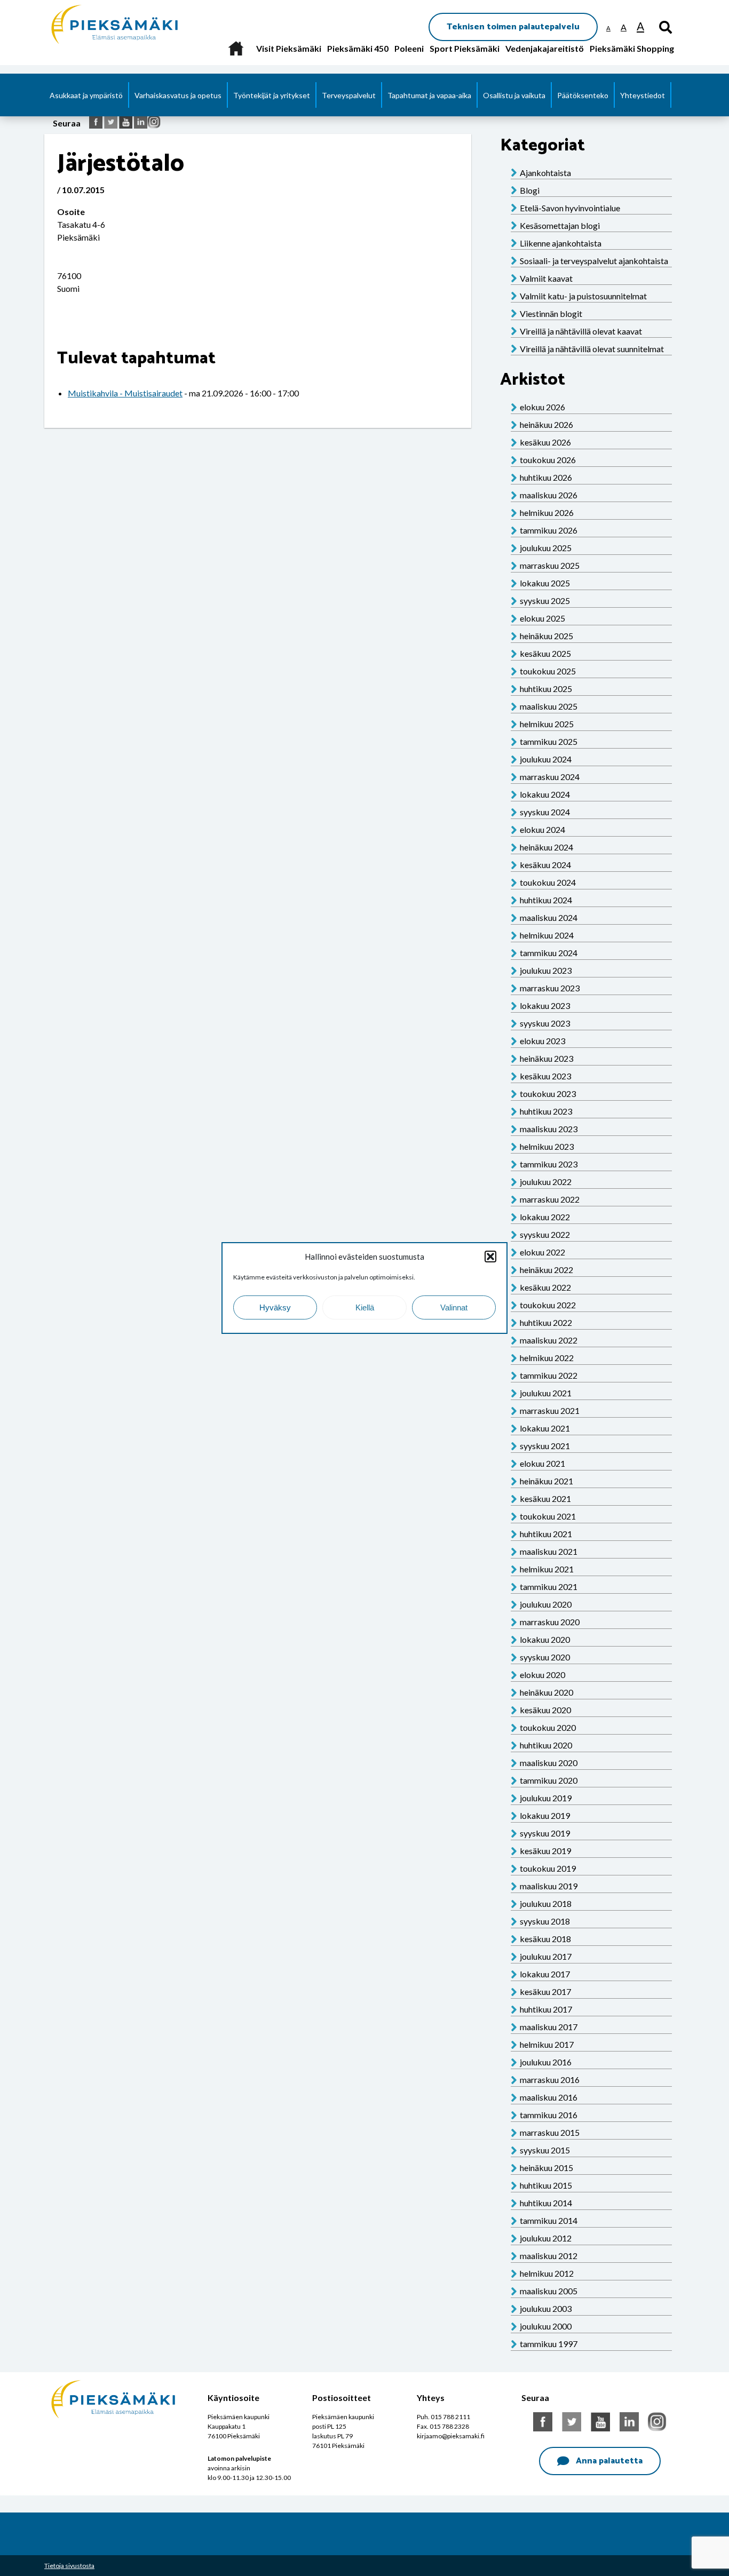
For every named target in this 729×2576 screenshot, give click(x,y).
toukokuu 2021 (548, 1516)
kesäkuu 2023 (545, 1076)
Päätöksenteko (583, 95)
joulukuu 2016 (546, 2062)
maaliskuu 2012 (549, 2256)
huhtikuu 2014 (546, 2203)
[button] (490, 1257)
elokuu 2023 (542, 1041)
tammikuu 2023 (549, 1164)
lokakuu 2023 (545, 1005)
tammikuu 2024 (549, 953)
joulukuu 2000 (546, 2326)
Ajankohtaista (545, 173)
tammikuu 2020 (549, 1780)
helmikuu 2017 (547, 2044)
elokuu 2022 (542, 1252)
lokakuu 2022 (545, 1217)
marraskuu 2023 (550, 988)
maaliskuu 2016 (549, 2097)
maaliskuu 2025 (549, 706)
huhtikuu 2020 (546, 1745)
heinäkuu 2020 (546, 1692)
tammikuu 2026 (549, 530)
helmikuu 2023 (547, 1146)
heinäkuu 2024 (546, 847)
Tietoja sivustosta (69, 2566)
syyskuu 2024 (545, 812)
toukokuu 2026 (548, 460)
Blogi (530, 190)
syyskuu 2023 (545, 1023)
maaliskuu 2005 (549, 2291)
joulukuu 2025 (546, 548)
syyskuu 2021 (545, 1446)
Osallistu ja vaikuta (514, 95)
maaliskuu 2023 (549, 1129)
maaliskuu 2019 (549, 1886)
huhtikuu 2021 (546, 1534)
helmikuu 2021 (547, 1569)
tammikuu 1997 (549, 2344)
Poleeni (409, 48)
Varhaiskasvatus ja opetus (178, 95)
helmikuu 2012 (547, 2273)
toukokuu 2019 (548, 1868)
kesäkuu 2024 (545, 865)
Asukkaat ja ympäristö (86, 95)
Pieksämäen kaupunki (90, 5)
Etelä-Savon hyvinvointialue (570, 208)
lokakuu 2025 (545, 583)
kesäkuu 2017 (545, 1991)
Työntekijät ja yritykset (272, 95)
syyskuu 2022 (545, 1234)
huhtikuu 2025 (546, 689)
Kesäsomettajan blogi (560, 225)
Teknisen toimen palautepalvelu (513, 27)
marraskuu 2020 (550, 1622)
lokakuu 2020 (545, 1639)
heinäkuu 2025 (546, 636)
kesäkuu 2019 (545, 1851)
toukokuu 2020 (548, 1727)
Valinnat (454, 1307)
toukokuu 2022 (548, 1305)
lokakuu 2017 (545, 1974)
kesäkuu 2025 (545, 653)
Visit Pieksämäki (289, 48)
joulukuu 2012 (546, 2238)
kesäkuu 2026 (545, 442)
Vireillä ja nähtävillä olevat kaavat (581, 331)
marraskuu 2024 (550, 777)
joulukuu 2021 (546, 1393)
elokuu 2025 (542, 618)
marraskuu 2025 (550, 565)
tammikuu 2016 (549, 2115)
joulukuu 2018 (546, 1903)
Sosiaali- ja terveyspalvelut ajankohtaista (594, 261)
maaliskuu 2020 (549, 1763)
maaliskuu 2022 (549, 1340)
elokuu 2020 (542, 1675)
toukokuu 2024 (548, 882)
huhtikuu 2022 (546, 1322)
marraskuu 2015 (550, 2132)
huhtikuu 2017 (546, 2009)
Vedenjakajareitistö (545, 48)
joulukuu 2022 (546, 1182)
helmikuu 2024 (547, 935)
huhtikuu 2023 (546, 1111)
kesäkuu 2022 (545, 1287)
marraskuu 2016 (550, 2080)
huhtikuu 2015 (546, 2185)
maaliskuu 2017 (549, 2027)
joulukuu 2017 (546, 1956)
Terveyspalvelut (349, 95)
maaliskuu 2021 (549, 1551)
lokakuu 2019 (545, 1815)
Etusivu (236, 48)
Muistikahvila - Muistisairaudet (125, 393)
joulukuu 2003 (546, 2308)
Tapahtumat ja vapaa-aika (429, 95)
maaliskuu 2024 (549, 917)
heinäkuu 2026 (546, 424)
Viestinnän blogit (551, 313)
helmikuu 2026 (547, 512)
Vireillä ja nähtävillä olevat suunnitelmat (592, 349)
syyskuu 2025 (545, 601)
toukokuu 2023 (548, 1094)
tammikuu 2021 (549, 1587)
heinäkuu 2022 (546, 1270)
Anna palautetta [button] (609, 2461)
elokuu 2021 (542, 1463)
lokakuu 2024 (545, 794)
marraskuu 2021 (550, 1410)
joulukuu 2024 (546, 759)
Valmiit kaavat (546, 278)
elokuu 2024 (542, 829)
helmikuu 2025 (547, 724)
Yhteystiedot (643, 95)
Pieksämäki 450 (358, 48)
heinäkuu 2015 (546, 2168)
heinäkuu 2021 (546, 1481)
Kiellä (365, 1307)
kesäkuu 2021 (545, 1498)
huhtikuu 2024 (546, 900)
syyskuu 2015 (545, 2150)
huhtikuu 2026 (546, 477)
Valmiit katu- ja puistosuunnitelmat (583, 296)
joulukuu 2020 (546, 1604)
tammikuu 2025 (549, 741)
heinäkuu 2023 (546, 1058)
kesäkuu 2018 (545, 1939)
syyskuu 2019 (545, 1833)
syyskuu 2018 (545, 1921)
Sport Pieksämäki (465, 48)
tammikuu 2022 (549, 1375)
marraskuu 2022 (550, 1199)
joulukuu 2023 (546, 970)
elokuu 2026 (542, 407)
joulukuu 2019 (546, 1798)
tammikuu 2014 (549, 2220)
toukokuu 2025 (548, 671)
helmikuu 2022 (547, 1358)
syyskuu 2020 (545, 1657)
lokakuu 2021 (545, 1428)
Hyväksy (275, 1307)
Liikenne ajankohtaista (561, 243)
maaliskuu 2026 (549, 495)
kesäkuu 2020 (545, 1710)
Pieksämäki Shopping (632, 48)
